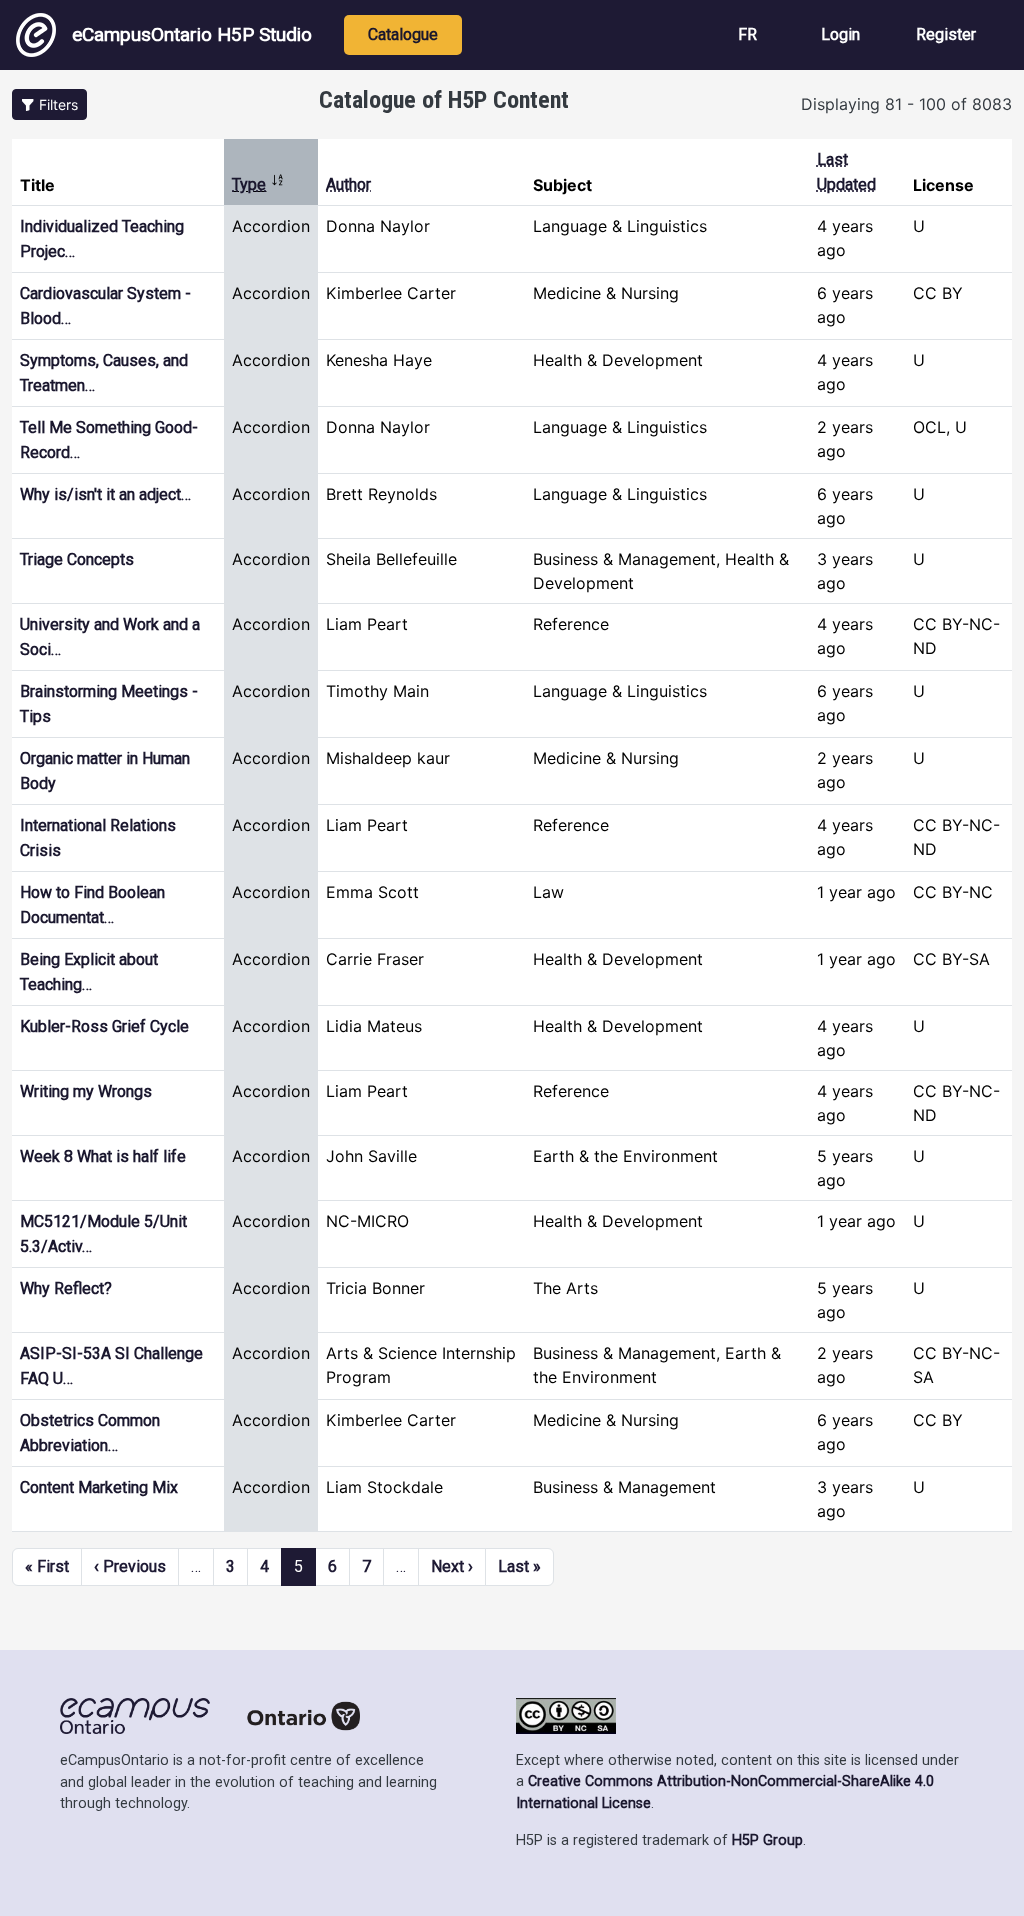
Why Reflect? (66, 1288)
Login (840, 34)
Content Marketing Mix (99, 1487)
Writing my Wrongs (86, 1091)
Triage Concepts (77, 559)
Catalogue (403, 34)
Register (946, 34)
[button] (49, 104)
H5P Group (767, 1840)
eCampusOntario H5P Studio (192, 34)
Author (348, 184)
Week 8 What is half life (103, 1156)
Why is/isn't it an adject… (105, 494)
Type (258, 184)
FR (747, 34)
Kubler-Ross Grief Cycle (104, 1026)
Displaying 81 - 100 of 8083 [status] (906, 104)
